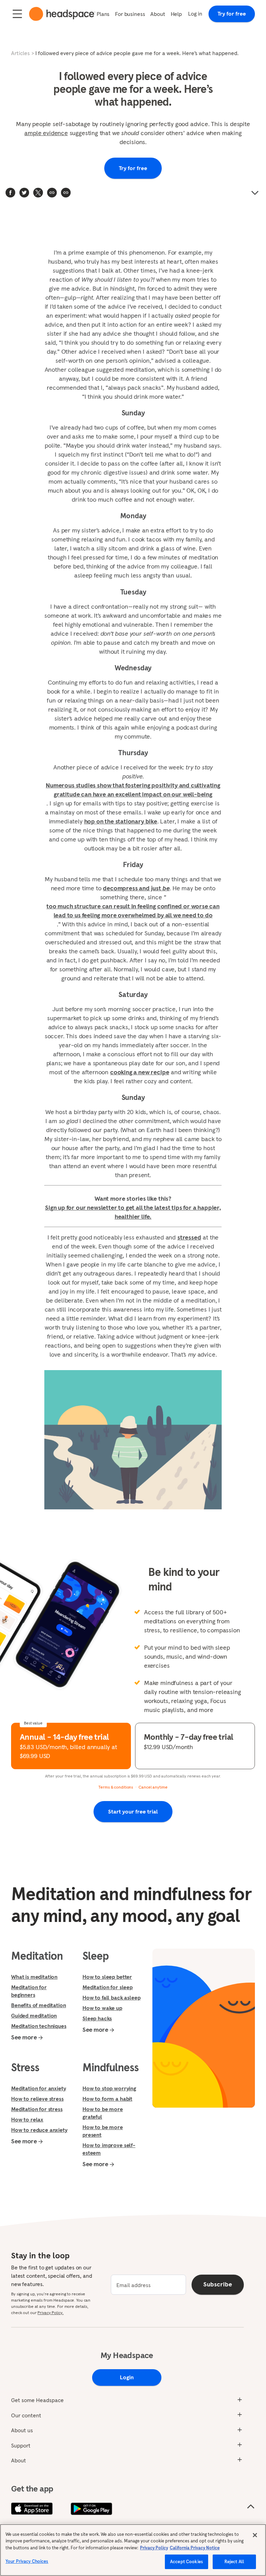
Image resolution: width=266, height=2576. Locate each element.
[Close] (255, 2535)
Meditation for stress (37, 2109)
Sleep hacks (97, 2018)
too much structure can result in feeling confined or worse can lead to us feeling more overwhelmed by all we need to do (133, 911)
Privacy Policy (154, 2548)
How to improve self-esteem (109, 2149)
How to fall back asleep (111, 1997)
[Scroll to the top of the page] (251, 2507)
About (158, 14)
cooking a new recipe (140, 1072)
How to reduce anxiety (39, 2130)
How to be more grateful (103, 2113)
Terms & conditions (116, 1787)
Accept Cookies (187, 2562)
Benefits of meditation (38, 2005)
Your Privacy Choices (27, 2561)
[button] (66, 193)
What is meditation (34, 1977)
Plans (103, 14)
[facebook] (10, 193)
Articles (20, 53)
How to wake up (102, 2008)
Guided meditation (34, 2015)
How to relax (27, 2119)
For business (130, 14)
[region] (133, 2550)
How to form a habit (107, 2099)
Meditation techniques (39, 2026)
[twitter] (24, 193)
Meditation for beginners (29, 1991)
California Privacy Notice (195, 2548)
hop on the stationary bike (121, 821)
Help (176, 14)
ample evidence (46, 133)
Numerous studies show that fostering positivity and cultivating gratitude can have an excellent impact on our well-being (133, 790)
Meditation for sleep (108, 1987)
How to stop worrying (109, 2088)
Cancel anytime (153, 1787)
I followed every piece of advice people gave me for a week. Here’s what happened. (137, 53)
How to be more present (103, 2131)
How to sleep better (107, 1977)
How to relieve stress (37, 2099)
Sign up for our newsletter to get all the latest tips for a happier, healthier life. (133, 1212)
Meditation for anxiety (38, 2088)
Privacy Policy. (50, 2313)
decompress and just (136, 888)
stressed (189, 1237)
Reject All (234, 2562)
